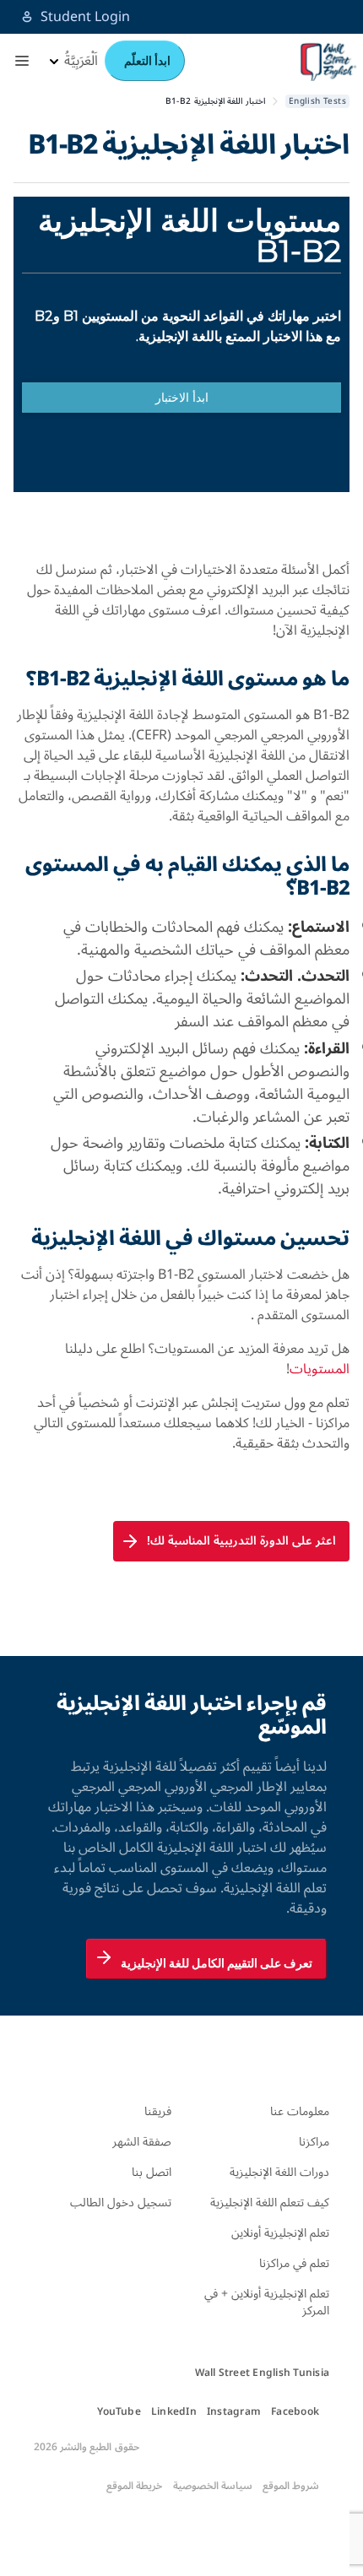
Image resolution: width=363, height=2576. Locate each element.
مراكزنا (314, 2142)
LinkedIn (174, 2412)
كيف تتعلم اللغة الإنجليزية (270, 2203)
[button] (22, 61)
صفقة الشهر (142, 2142)
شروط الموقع (291, 2487)
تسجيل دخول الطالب (121, 2203)
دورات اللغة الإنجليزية (279, 2172)
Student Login (85, 17)
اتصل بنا (152, 2172)
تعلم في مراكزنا (294, 2263)
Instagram (234, 2412)
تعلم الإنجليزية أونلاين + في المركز (267, 2302)
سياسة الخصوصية (213, 2487)
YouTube (119, 2412)
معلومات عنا (300, 2111)
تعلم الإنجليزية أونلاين (280, 2233)
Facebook (295, 2412)
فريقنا (158, 2111)
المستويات (320, 1369)
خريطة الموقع (134, 2487)
